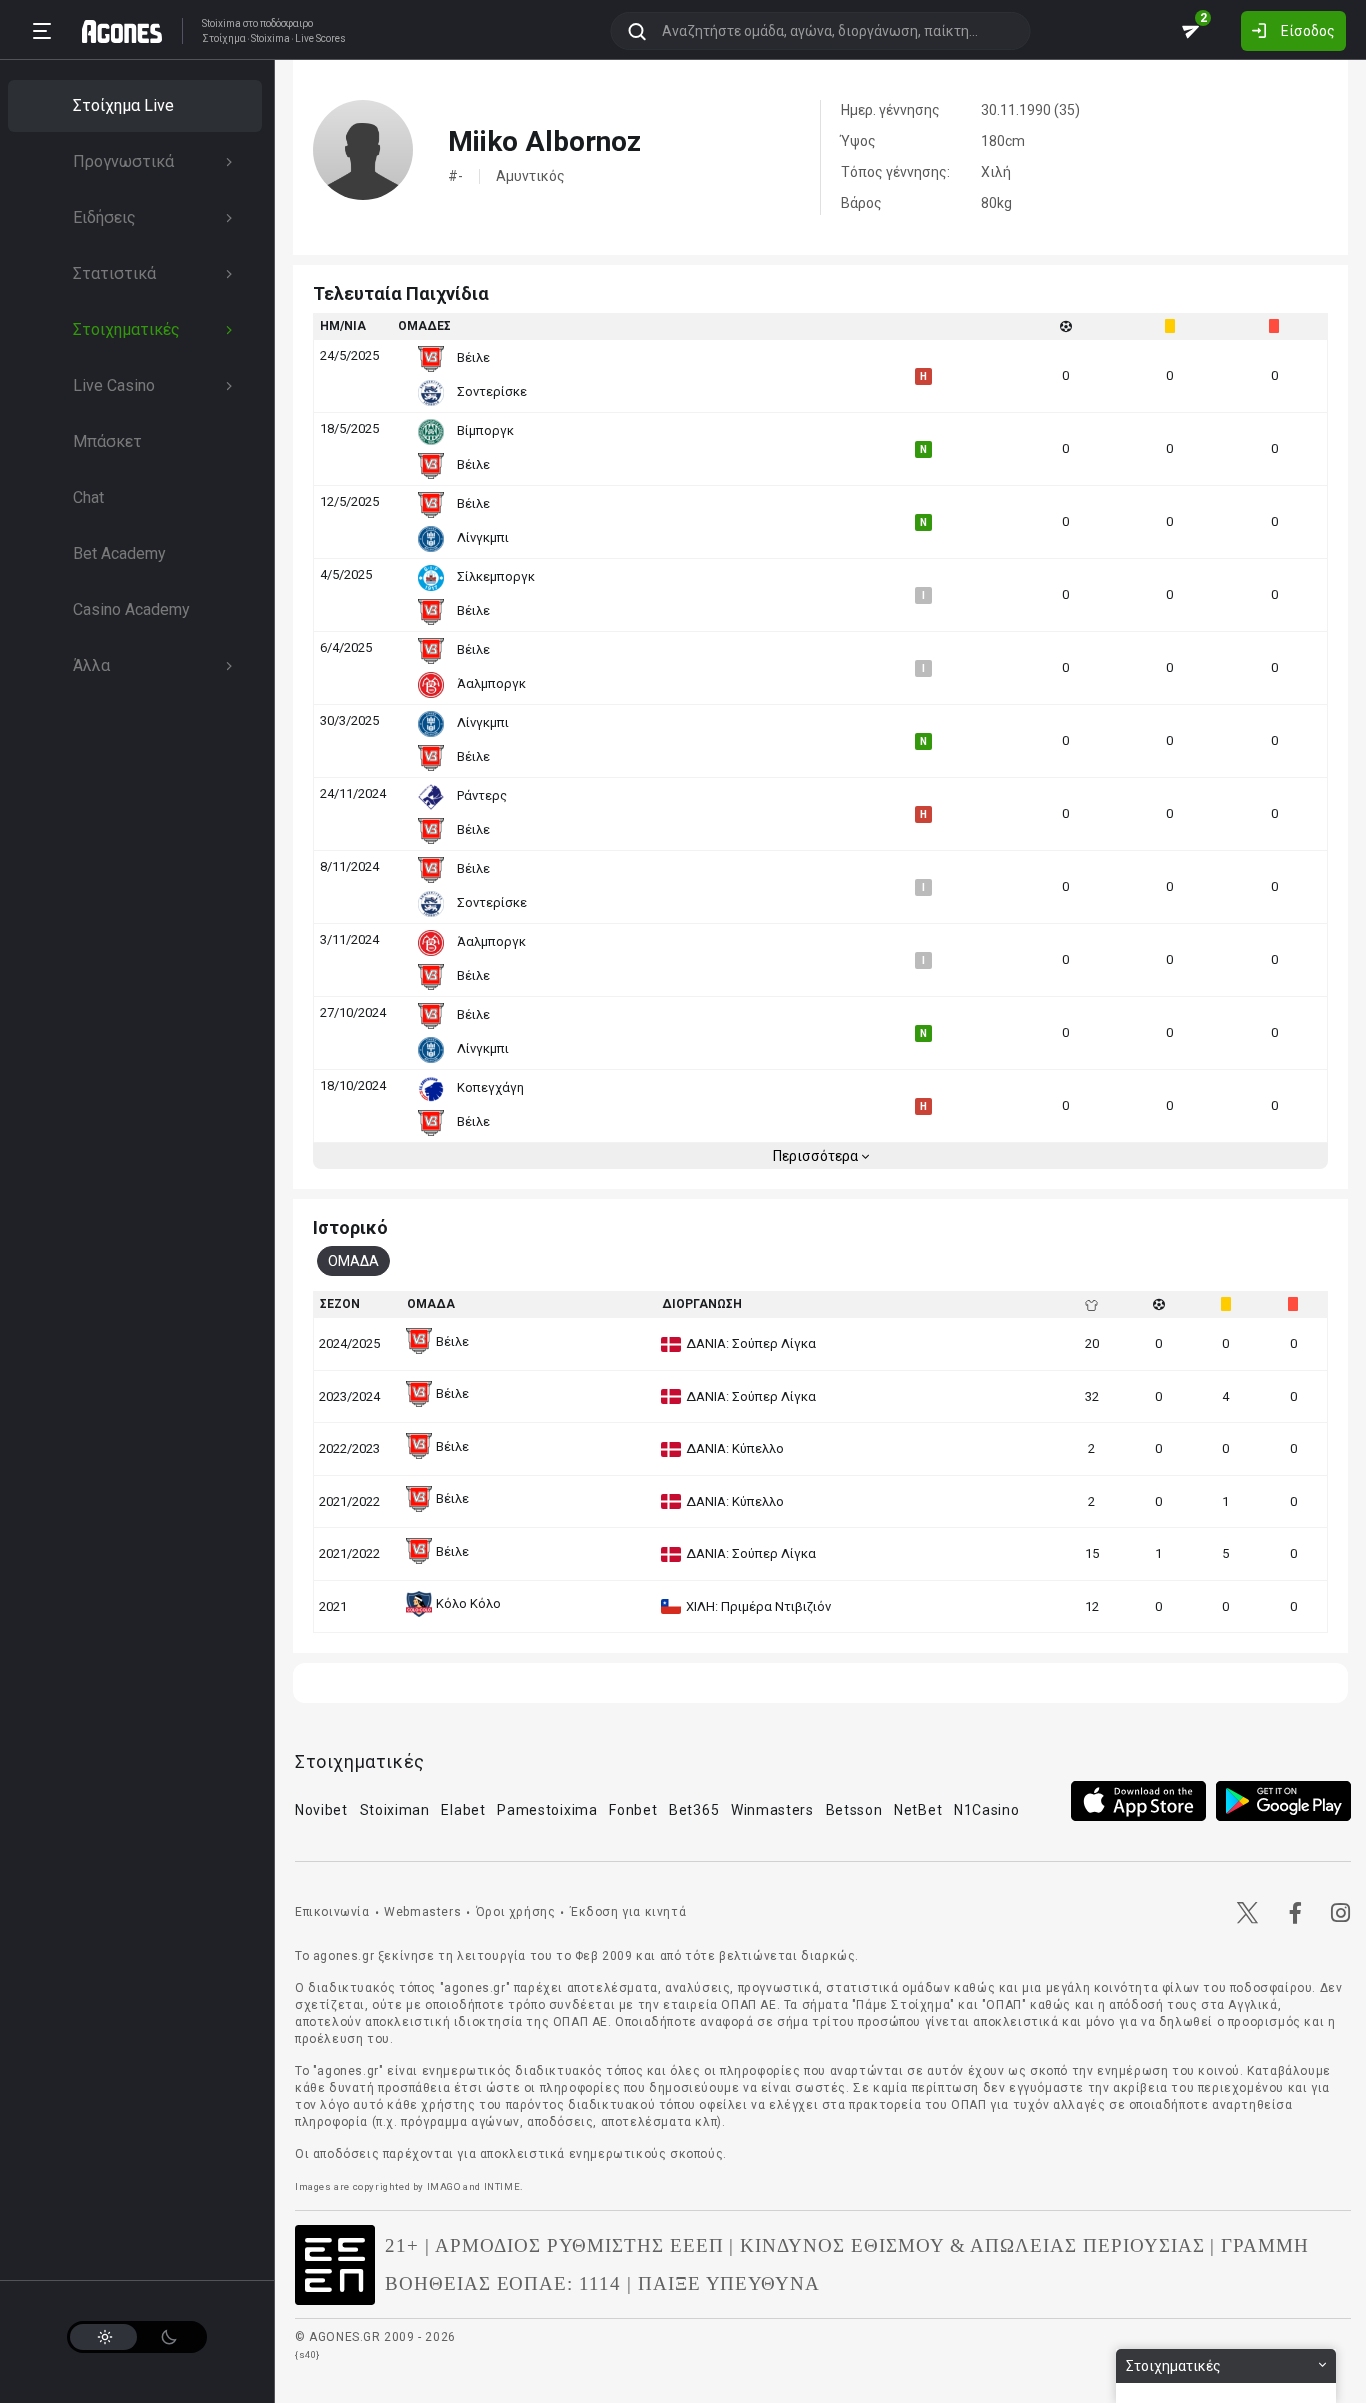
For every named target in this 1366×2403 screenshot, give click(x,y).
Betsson (854, 1810)
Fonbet (633, 1810)
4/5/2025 (346, 574)
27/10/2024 (353, 1012)
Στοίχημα (224, 39)
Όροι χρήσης (516, 1912)
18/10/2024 (353, 1085)
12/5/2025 (349, 501)
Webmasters (422, 1912)
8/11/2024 (349, 866)
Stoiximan (395, 1810)
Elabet (463, 1810)
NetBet (918, 1810)
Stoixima (221, 23)
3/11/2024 (349, 939)
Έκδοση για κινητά (628, 1912)
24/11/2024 (353, 793)
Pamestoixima (547, 1810)
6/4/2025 (346, 647)
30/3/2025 (349, 720)
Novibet (321, 1810)
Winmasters (772, 1810)
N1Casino (987, 1810)
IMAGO (444, 2186)
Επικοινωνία (332, 1912)
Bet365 (694, 1810)
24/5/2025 (349, 355)
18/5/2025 (349, 428)
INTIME (502, 2186)
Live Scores (320, 39)
